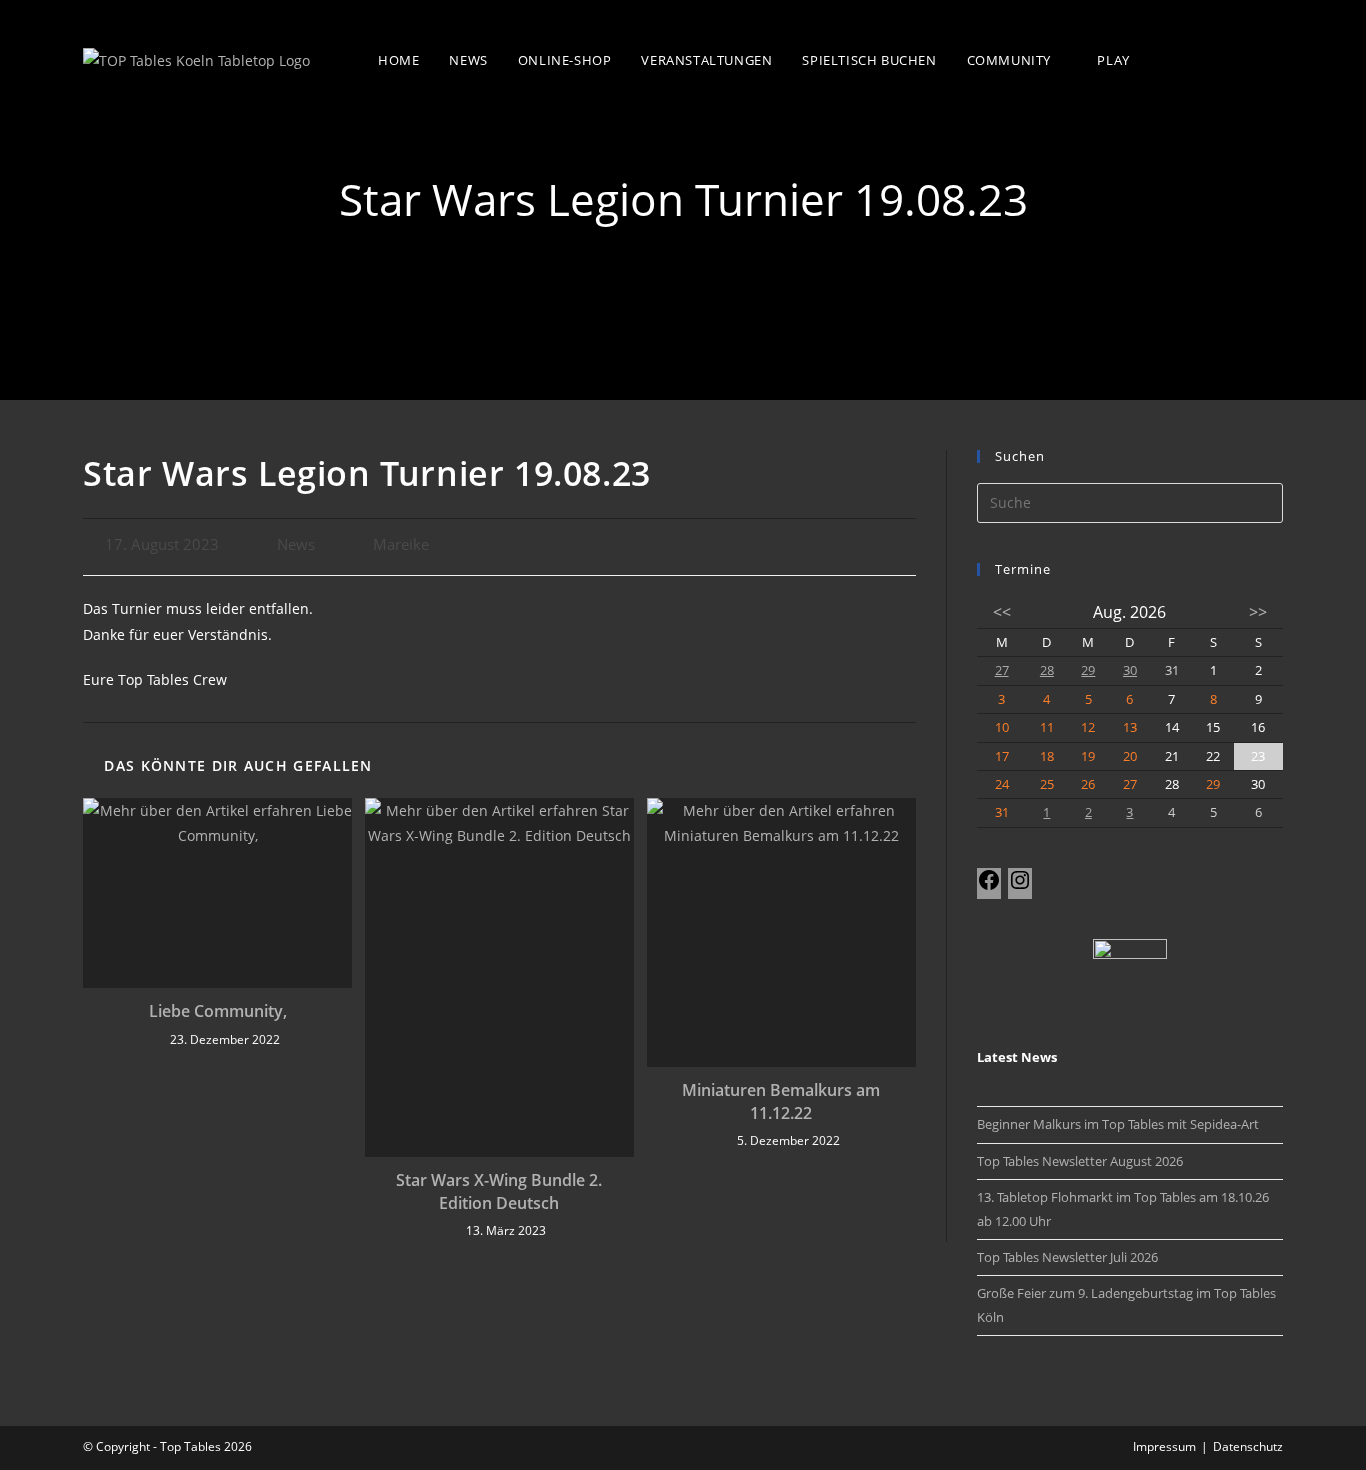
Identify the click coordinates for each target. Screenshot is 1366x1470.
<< (1002, 612)
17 (1002, 756)
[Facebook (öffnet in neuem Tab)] (1229, 58)
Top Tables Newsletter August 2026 (1080, 1161)
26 (1088, 784)
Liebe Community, (218, 1011)
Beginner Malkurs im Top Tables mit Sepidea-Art (1118, 1124)
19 (1088, 756)
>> (1258, 612)
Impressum (1164, 1446)
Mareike (401, 544)
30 (1130, 670)
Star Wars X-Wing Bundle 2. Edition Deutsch (499, 1191)
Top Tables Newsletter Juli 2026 (1067, 1257)
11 (1047, 727)
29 (1088, 670)
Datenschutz (1248, 1446)
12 (1088, 727)
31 (1002, 812)
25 (1047, 784)
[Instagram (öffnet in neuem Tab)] (1270, 58)
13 (1130, 727)
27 (1002, 670)
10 (1002, 727)
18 (1047, 756)
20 (1130, 756)
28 (1047, 670)
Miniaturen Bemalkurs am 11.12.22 (781, 1101)
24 (1002, 784)
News (296, 544)
